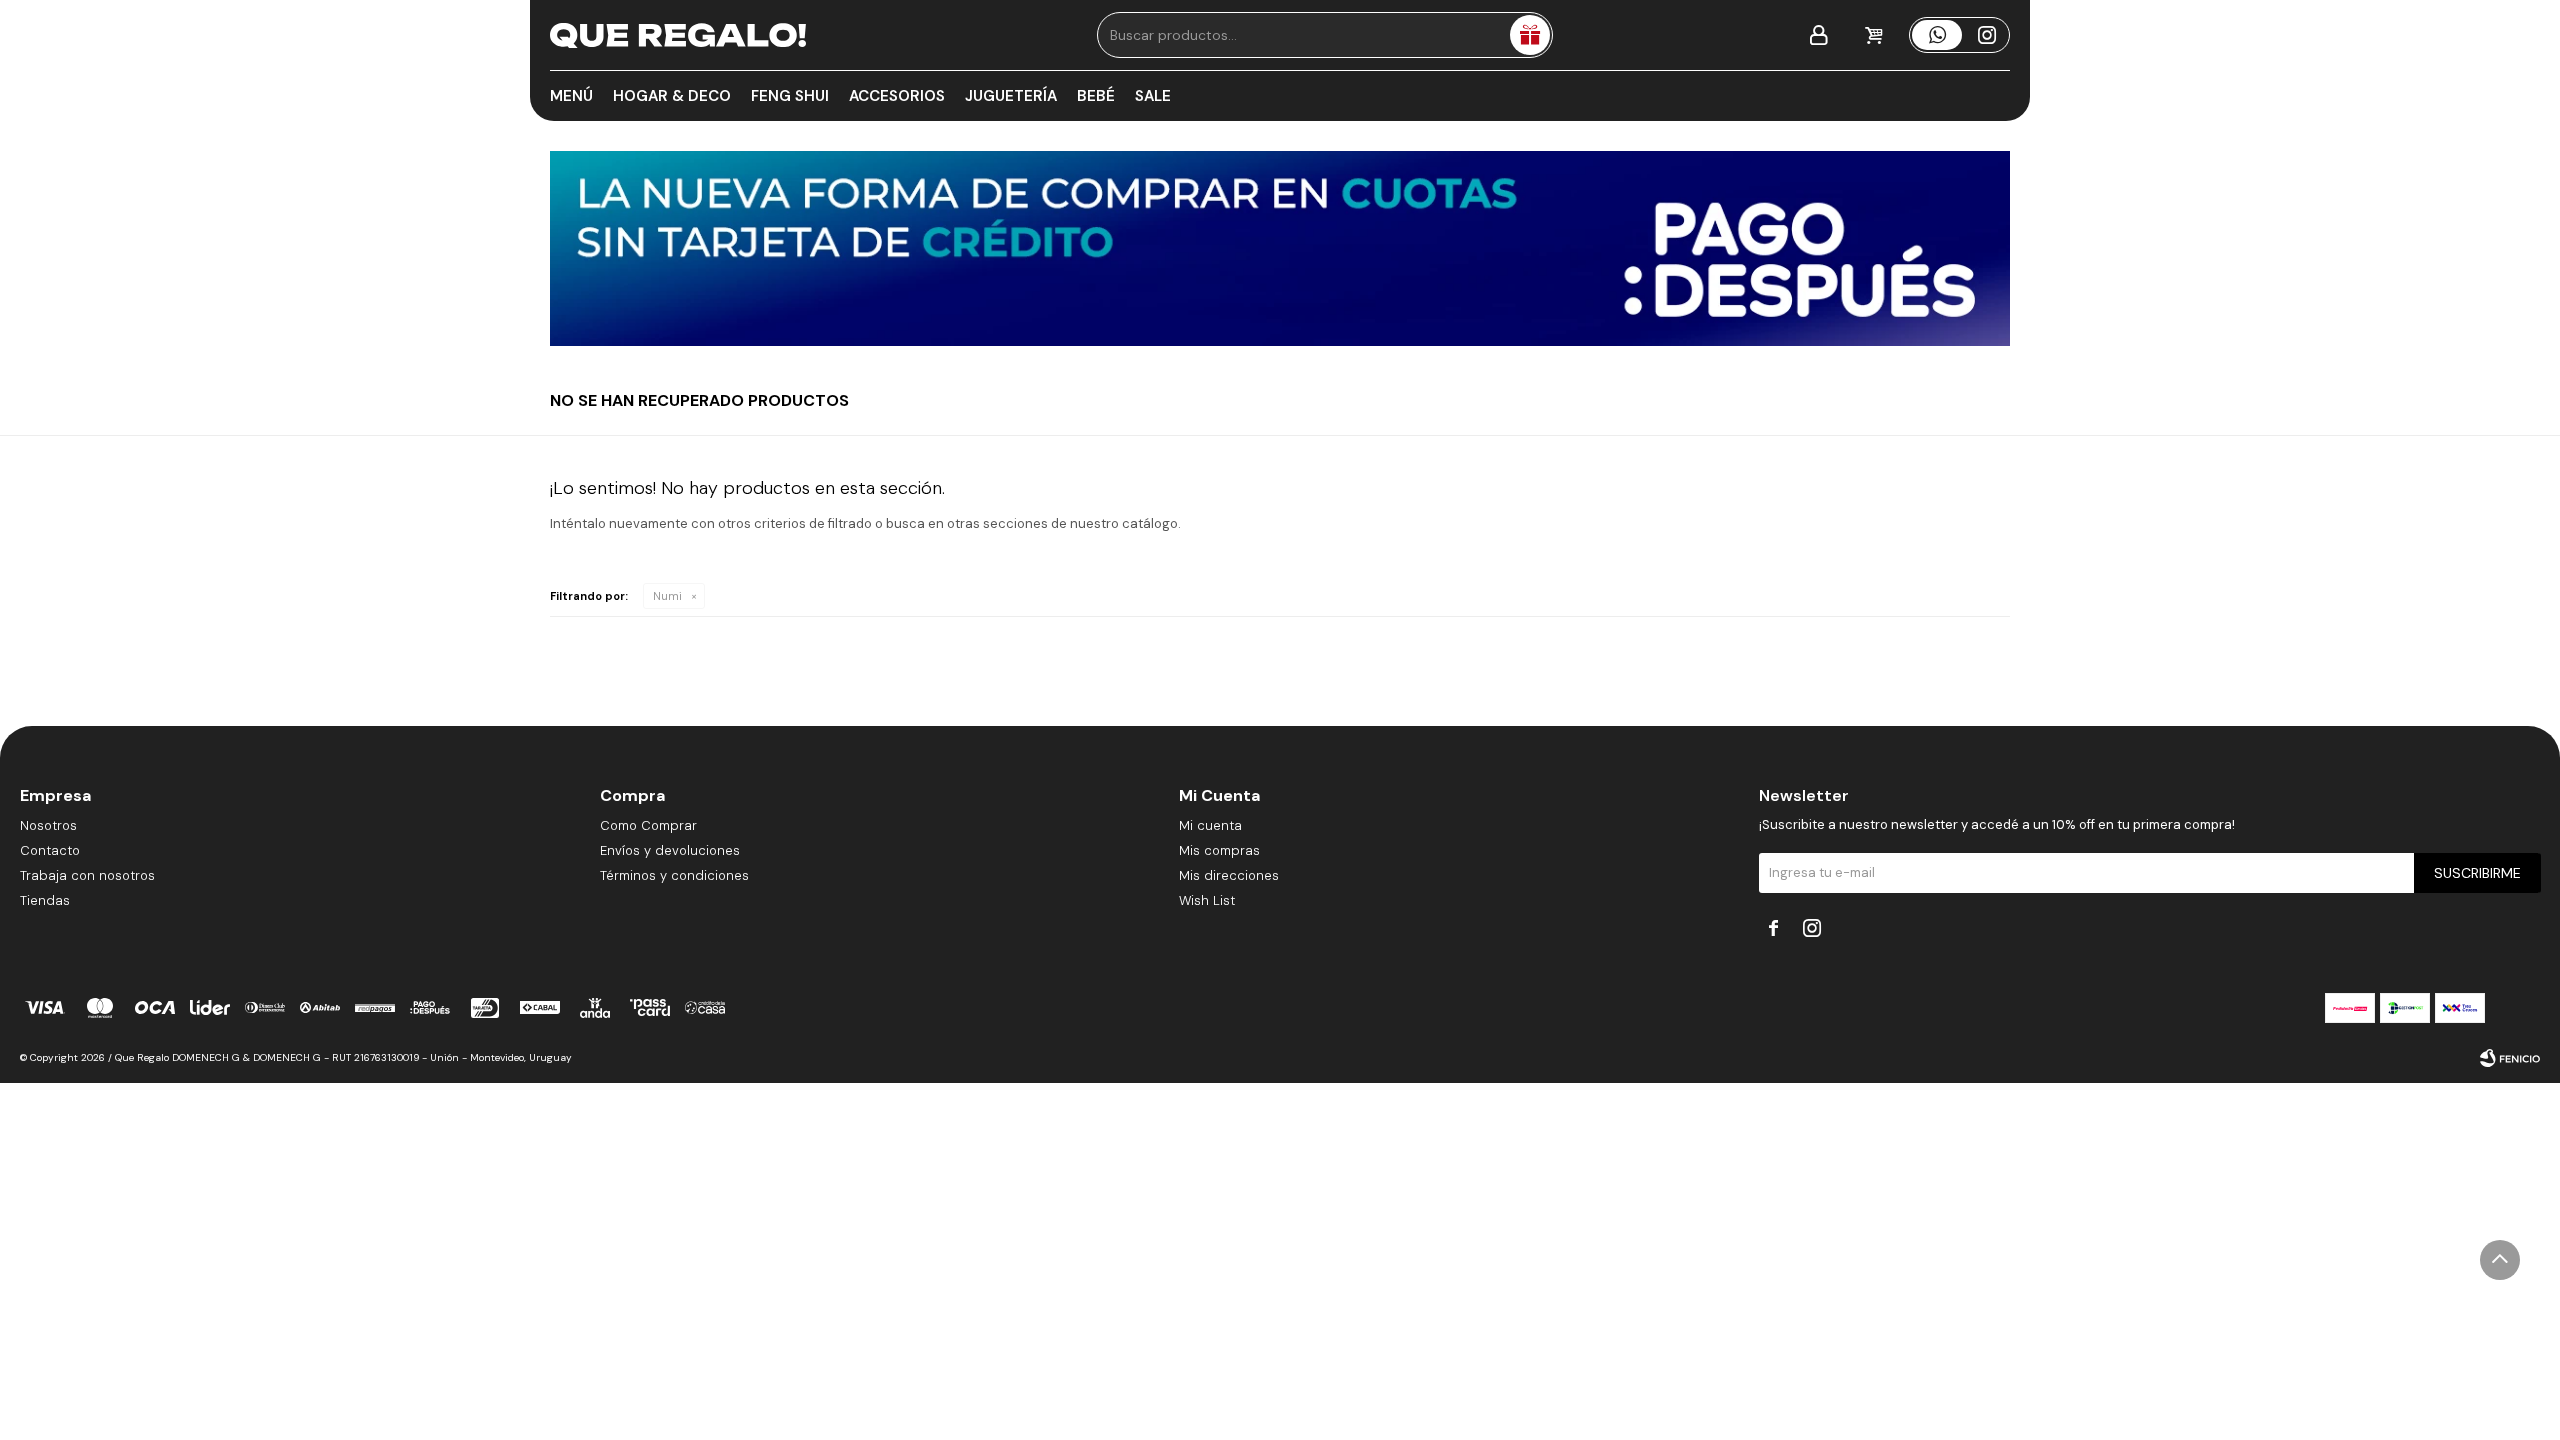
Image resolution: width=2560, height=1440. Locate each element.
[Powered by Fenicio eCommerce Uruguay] (2510, 1058)
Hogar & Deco (672, 96)
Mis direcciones (1229, 875)
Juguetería (1011, 96)
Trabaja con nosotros (87, 875)
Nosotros (48, 825)
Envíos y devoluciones (670, 850)
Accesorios (897, 96)
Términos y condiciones (674, 875)
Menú (571, 96)
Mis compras (1219, 850)
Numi (667, 596)
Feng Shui (790, 96)
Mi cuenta (1210, 825)
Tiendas (45, 900)
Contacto (50, 850)
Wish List (1207, 900)
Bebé (1096, 96)
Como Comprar (648, 825)
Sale (1153, 96)
